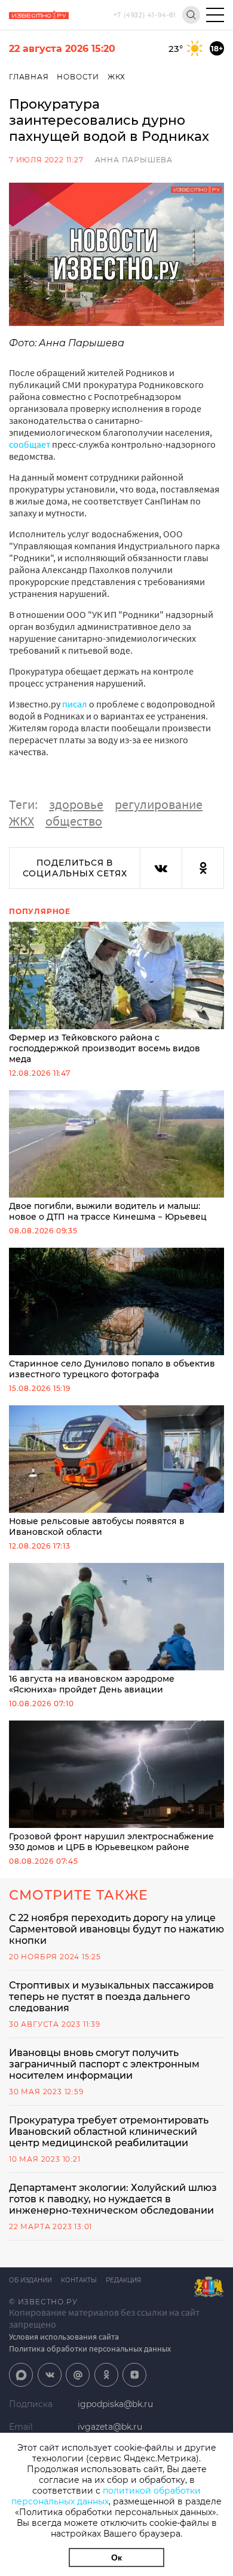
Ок (116, 2557)
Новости (78, 77)
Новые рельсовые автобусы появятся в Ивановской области (97, 1526)
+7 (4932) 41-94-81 (145, 15)
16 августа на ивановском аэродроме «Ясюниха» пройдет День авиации (92, 1684)
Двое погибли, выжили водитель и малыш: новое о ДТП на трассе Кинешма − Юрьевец (108, 1211)
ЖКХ (116, 77)
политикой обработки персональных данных (106, 2496)
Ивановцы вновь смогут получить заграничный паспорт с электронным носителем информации (104, 2064)
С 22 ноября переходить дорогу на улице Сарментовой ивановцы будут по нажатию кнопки (116, 1929)
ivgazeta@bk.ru (110, 2427)
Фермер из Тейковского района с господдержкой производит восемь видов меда (105, 1048)
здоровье (76, 804)
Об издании (30, 2280)
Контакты (79, 2280)
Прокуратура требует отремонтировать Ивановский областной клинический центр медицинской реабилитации (109, 2132)
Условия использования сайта (64, 2337)
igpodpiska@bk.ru (115, 2404)
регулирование (159, 804)
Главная (29, 77)
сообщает (30, 444)
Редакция (123, 2280)
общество (74, 821)
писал (76, 704)
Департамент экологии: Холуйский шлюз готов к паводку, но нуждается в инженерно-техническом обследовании (113, 2199)
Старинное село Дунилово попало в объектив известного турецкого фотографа (112, 1369)
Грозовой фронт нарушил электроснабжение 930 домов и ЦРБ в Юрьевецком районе (111, 1842)
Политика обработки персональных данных (90, 2349)
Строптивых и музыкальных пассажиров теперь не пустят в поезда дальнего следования (111, 1997)
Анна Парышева (134, 160)
